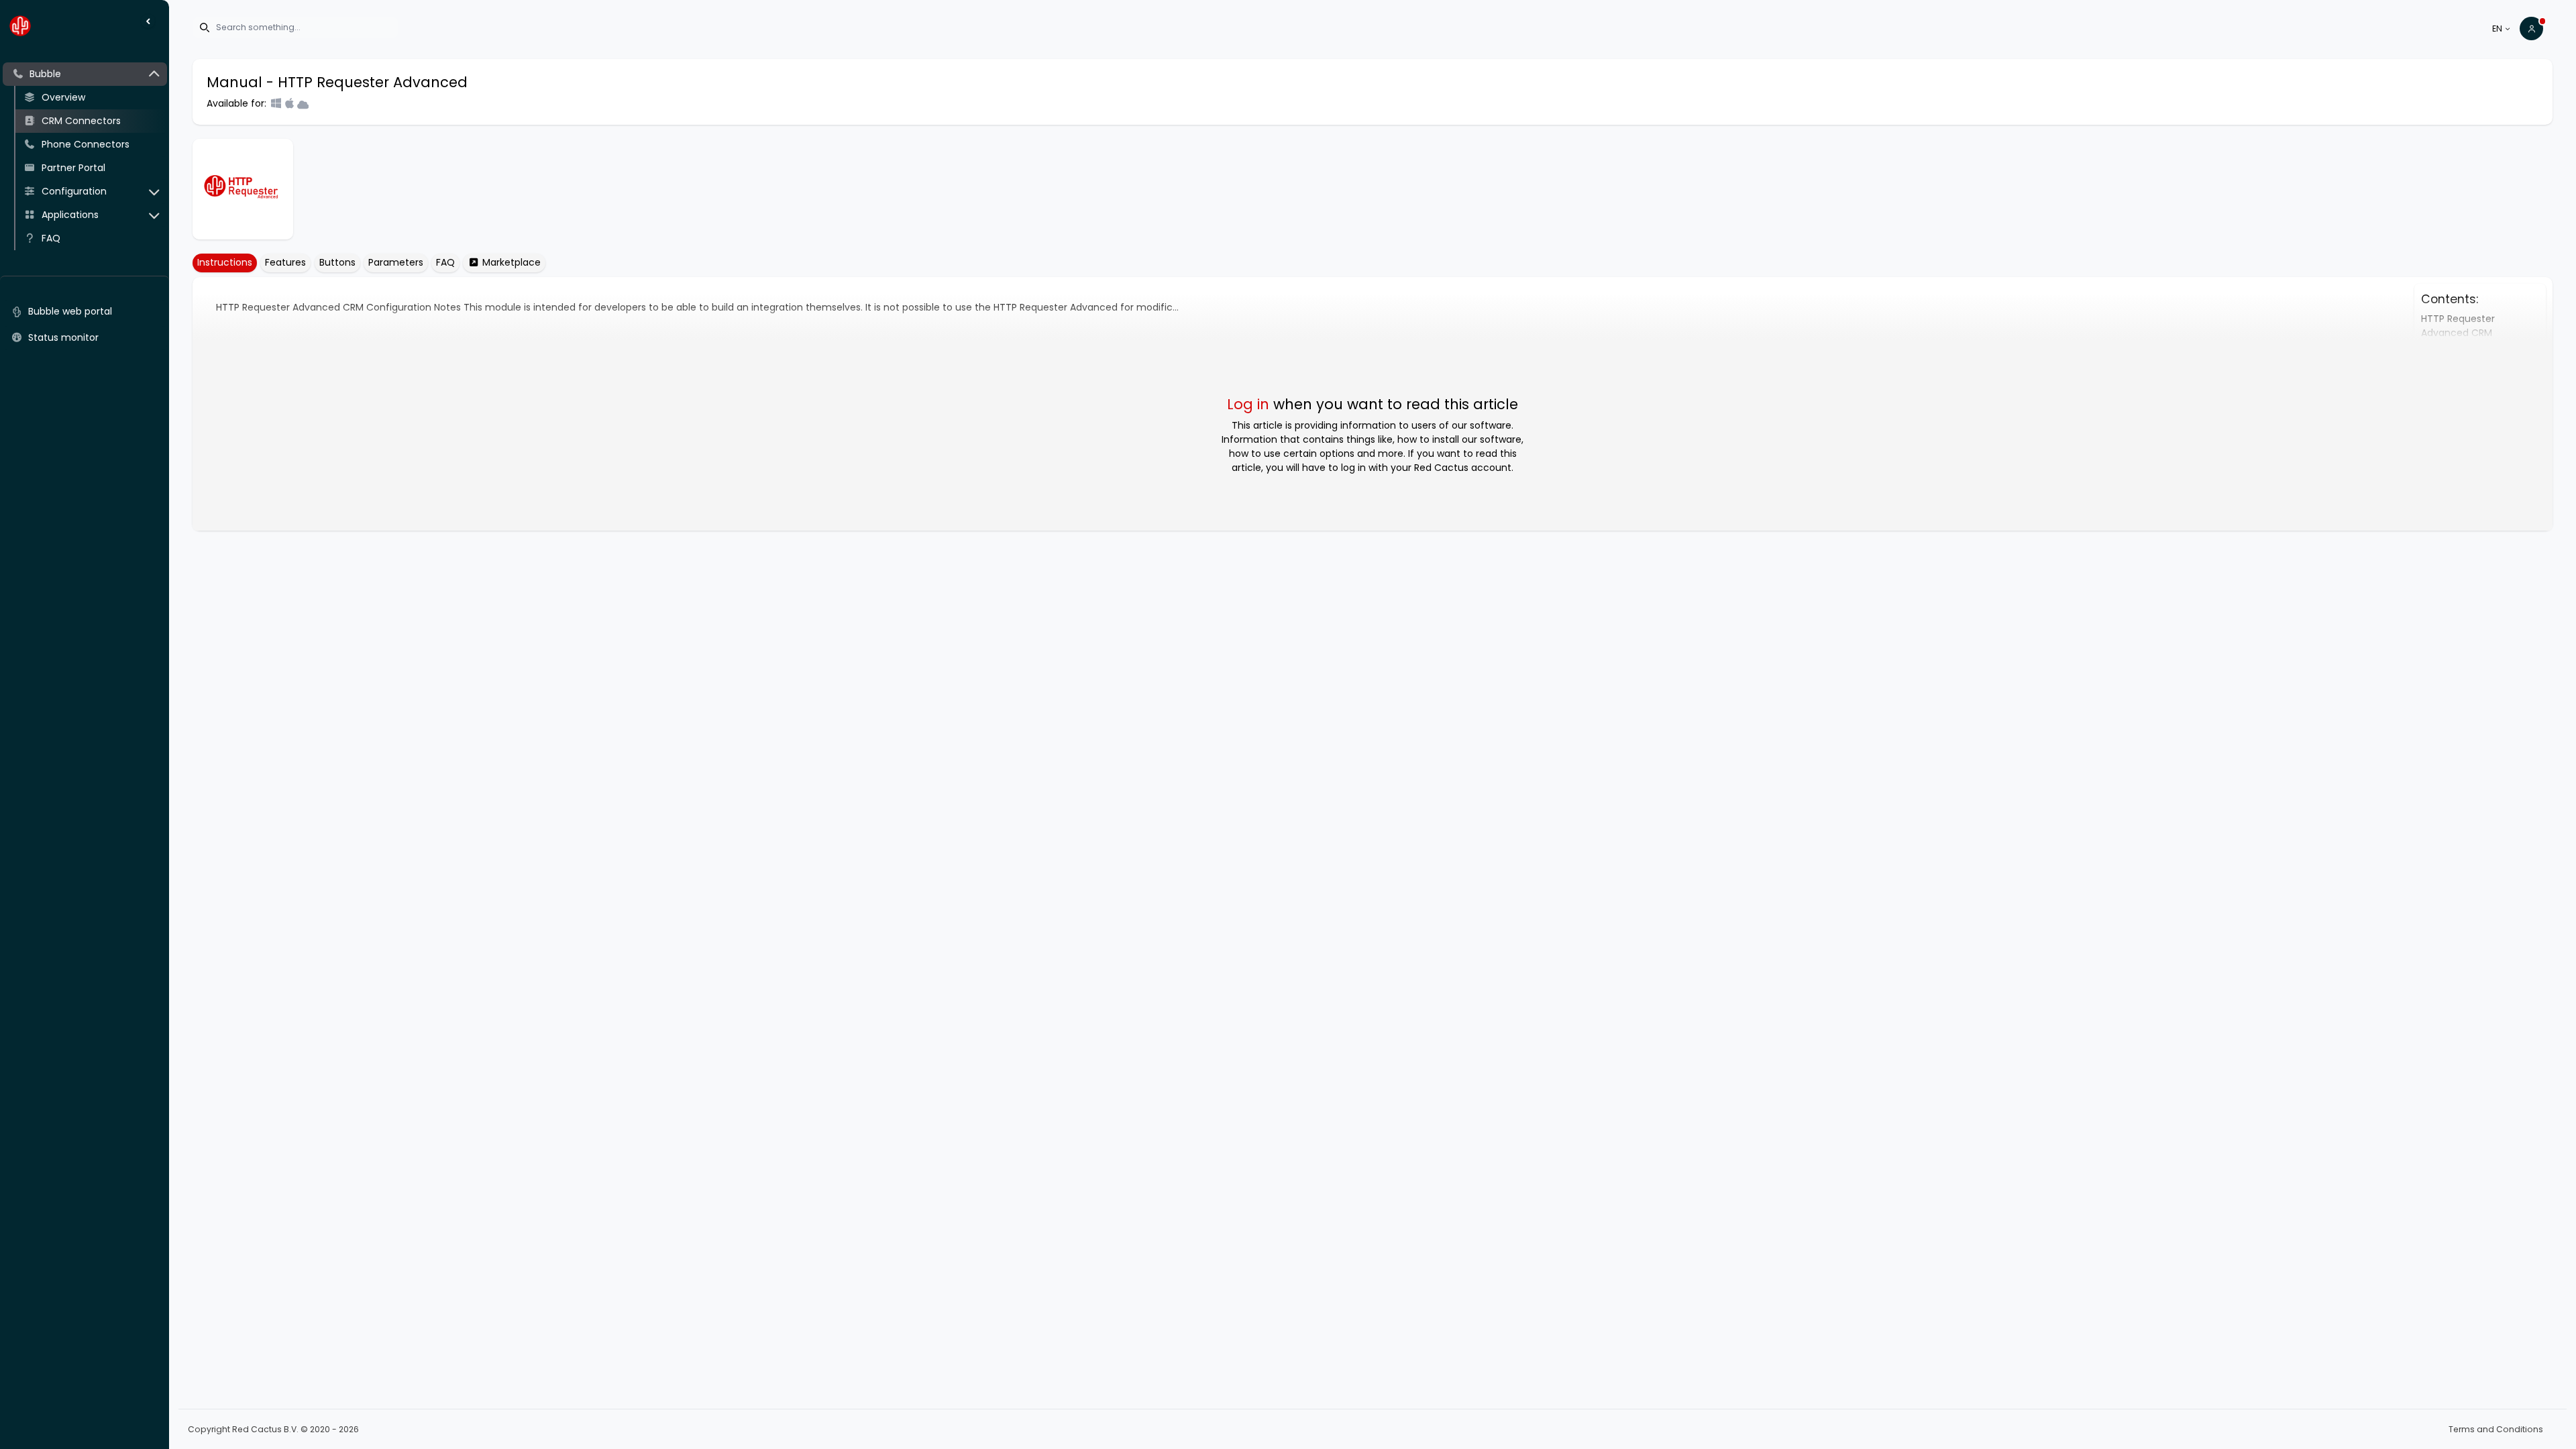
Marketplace (510, 262)
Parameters (396, 262)
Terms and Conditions (2496, 1429)
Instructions (225, 262)
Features (285, 262)
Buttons (337, 262)
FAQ (445, 262)
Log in (1248, 404)
